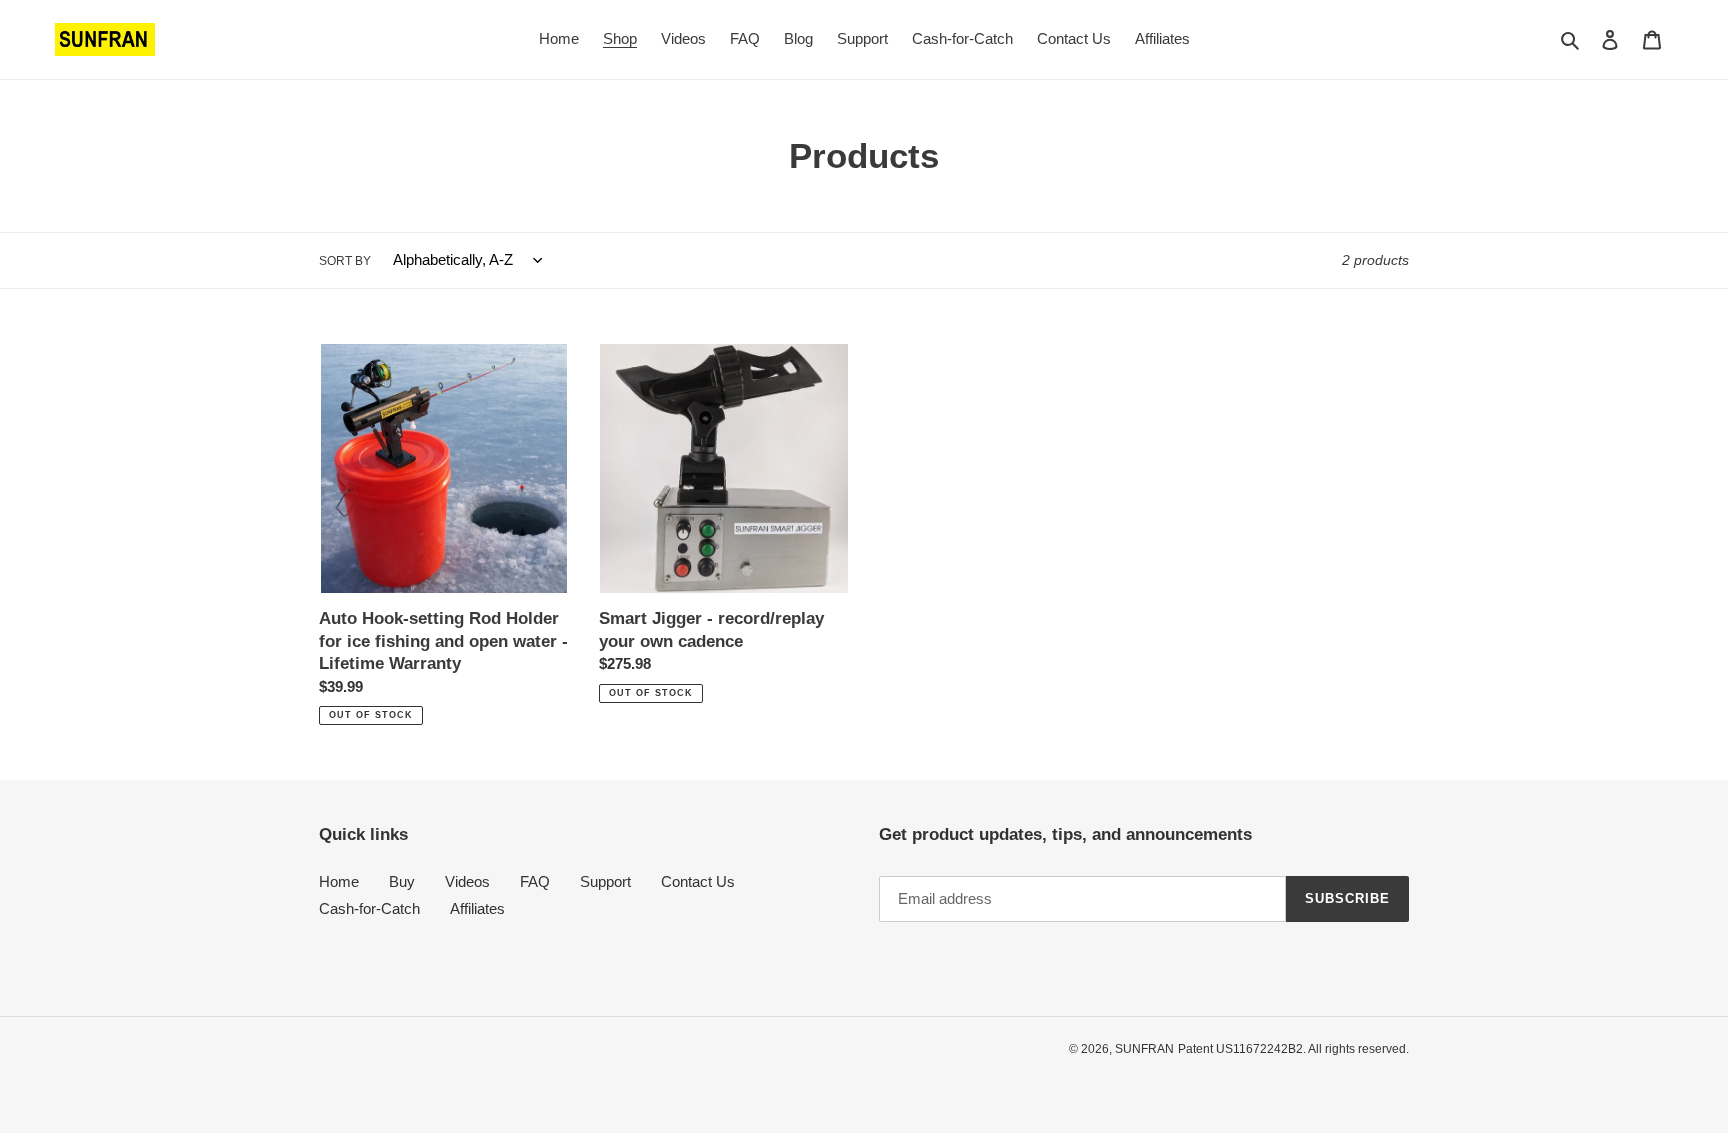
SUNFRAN (1144, 1049)
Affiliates (477, 908)
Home (339, 881)
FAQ (535, 881)
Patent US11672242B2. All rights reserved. (1293, 1049)
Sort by (345, 261)
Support (605, 881)
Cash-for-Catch (369, 908)
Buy (402, 881)
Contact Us (698, 881)
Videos (467, 881)
